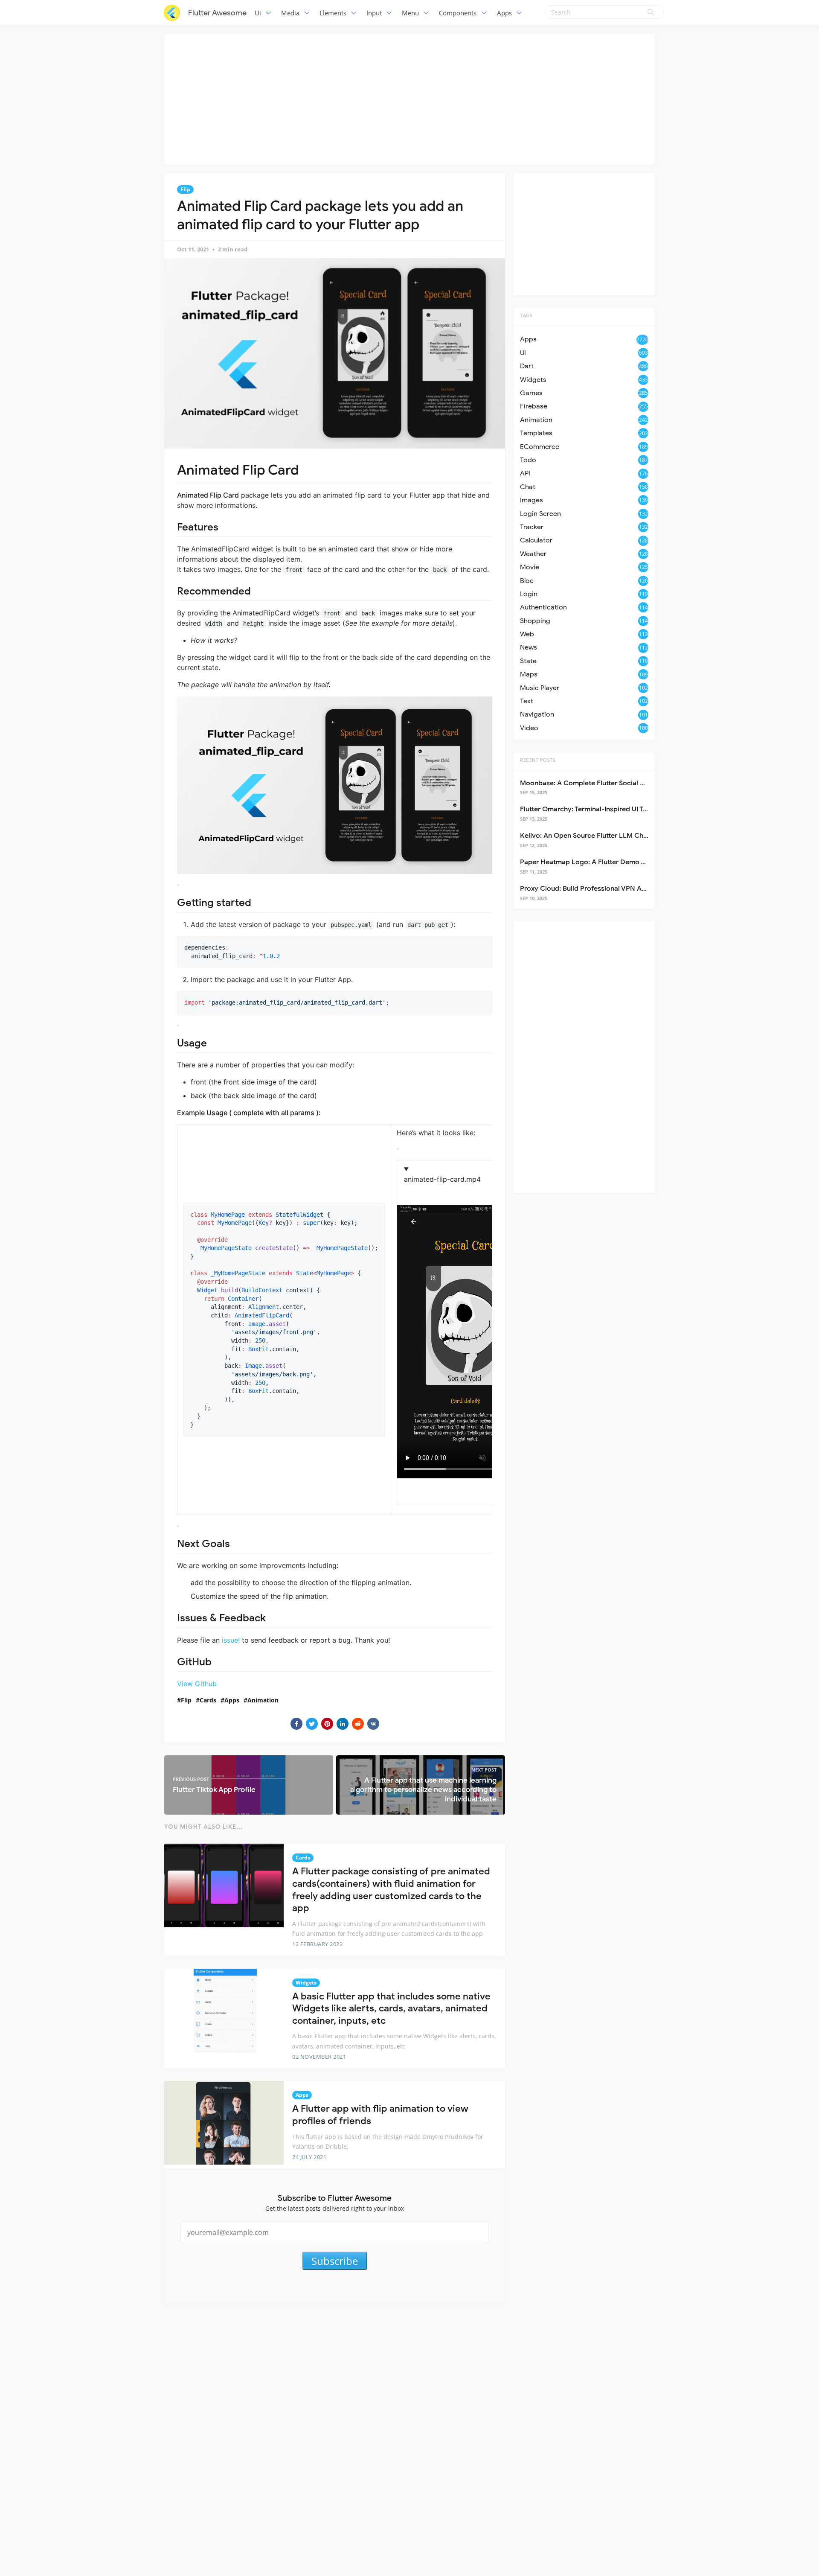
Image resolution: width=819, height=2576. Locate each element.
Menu (410, 13)
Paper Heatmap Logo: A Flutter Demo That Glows (598, 862)
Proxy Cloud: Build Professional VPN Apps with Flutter (606, 889)
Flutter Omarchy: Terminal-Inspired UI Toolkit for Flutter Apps (616, 809)
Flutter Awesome (217, 13)
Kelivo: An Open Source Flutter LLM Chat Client (595, 836)
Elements (333, 13)
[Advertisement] (409, 98)
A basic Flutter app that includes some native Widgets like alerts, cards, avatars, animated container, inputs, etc (391, 2008)
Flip (185, 189)
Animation (263, 1700)
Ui (258, 13)
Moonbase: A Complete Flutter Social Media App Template (613, 783)
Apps (504, 13)
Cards (208, 1700)
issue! (231, 1640)
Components (458, 13)
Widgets (306, 1983)
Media (290, 13)
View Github (197, 1684)
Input (374, 13)
